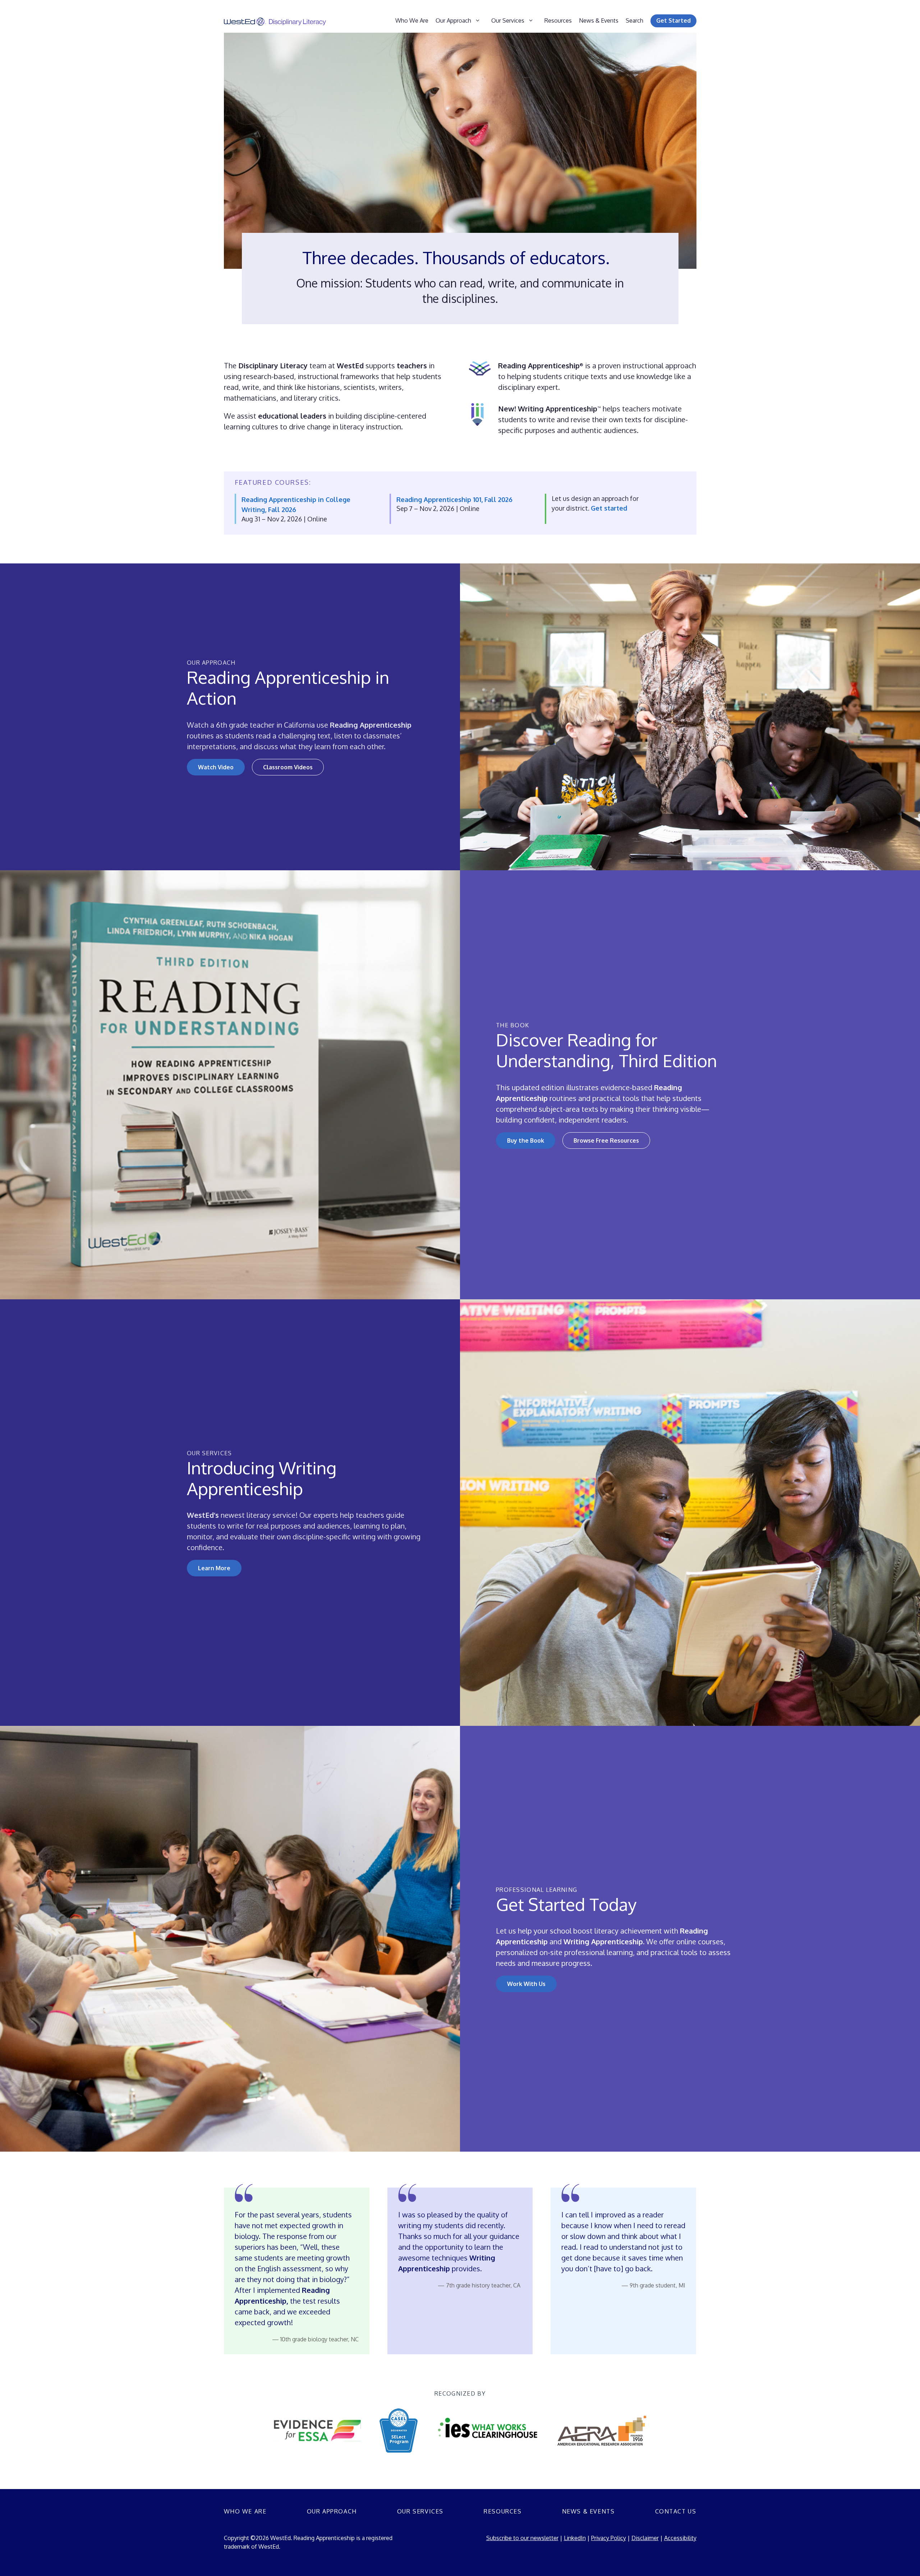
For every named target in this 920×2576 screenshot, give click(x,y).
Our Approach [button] (453, 20)
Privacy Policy (609, 2538)
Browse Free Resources (606, 1140)
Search (634, 20)
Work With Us (526, 1984)
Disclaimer (645, 2538)
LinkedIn (575, 2538)
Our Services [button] (508, 20)
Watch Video (216, 767)
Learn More (214, 1568)
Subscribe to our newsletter (522, 2538)
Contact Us (676, 2511)
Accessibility (680, 2538)
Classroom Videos (288, 767)
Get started (609, 508)
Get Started (673, 20)
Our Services (420, 2511)
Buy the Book (526, 1140)
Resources (558, 20)
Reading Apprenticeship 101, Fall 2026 (454, 499)
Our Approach (332, 2511)
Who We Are (412, 20)
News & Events (599, 20)
